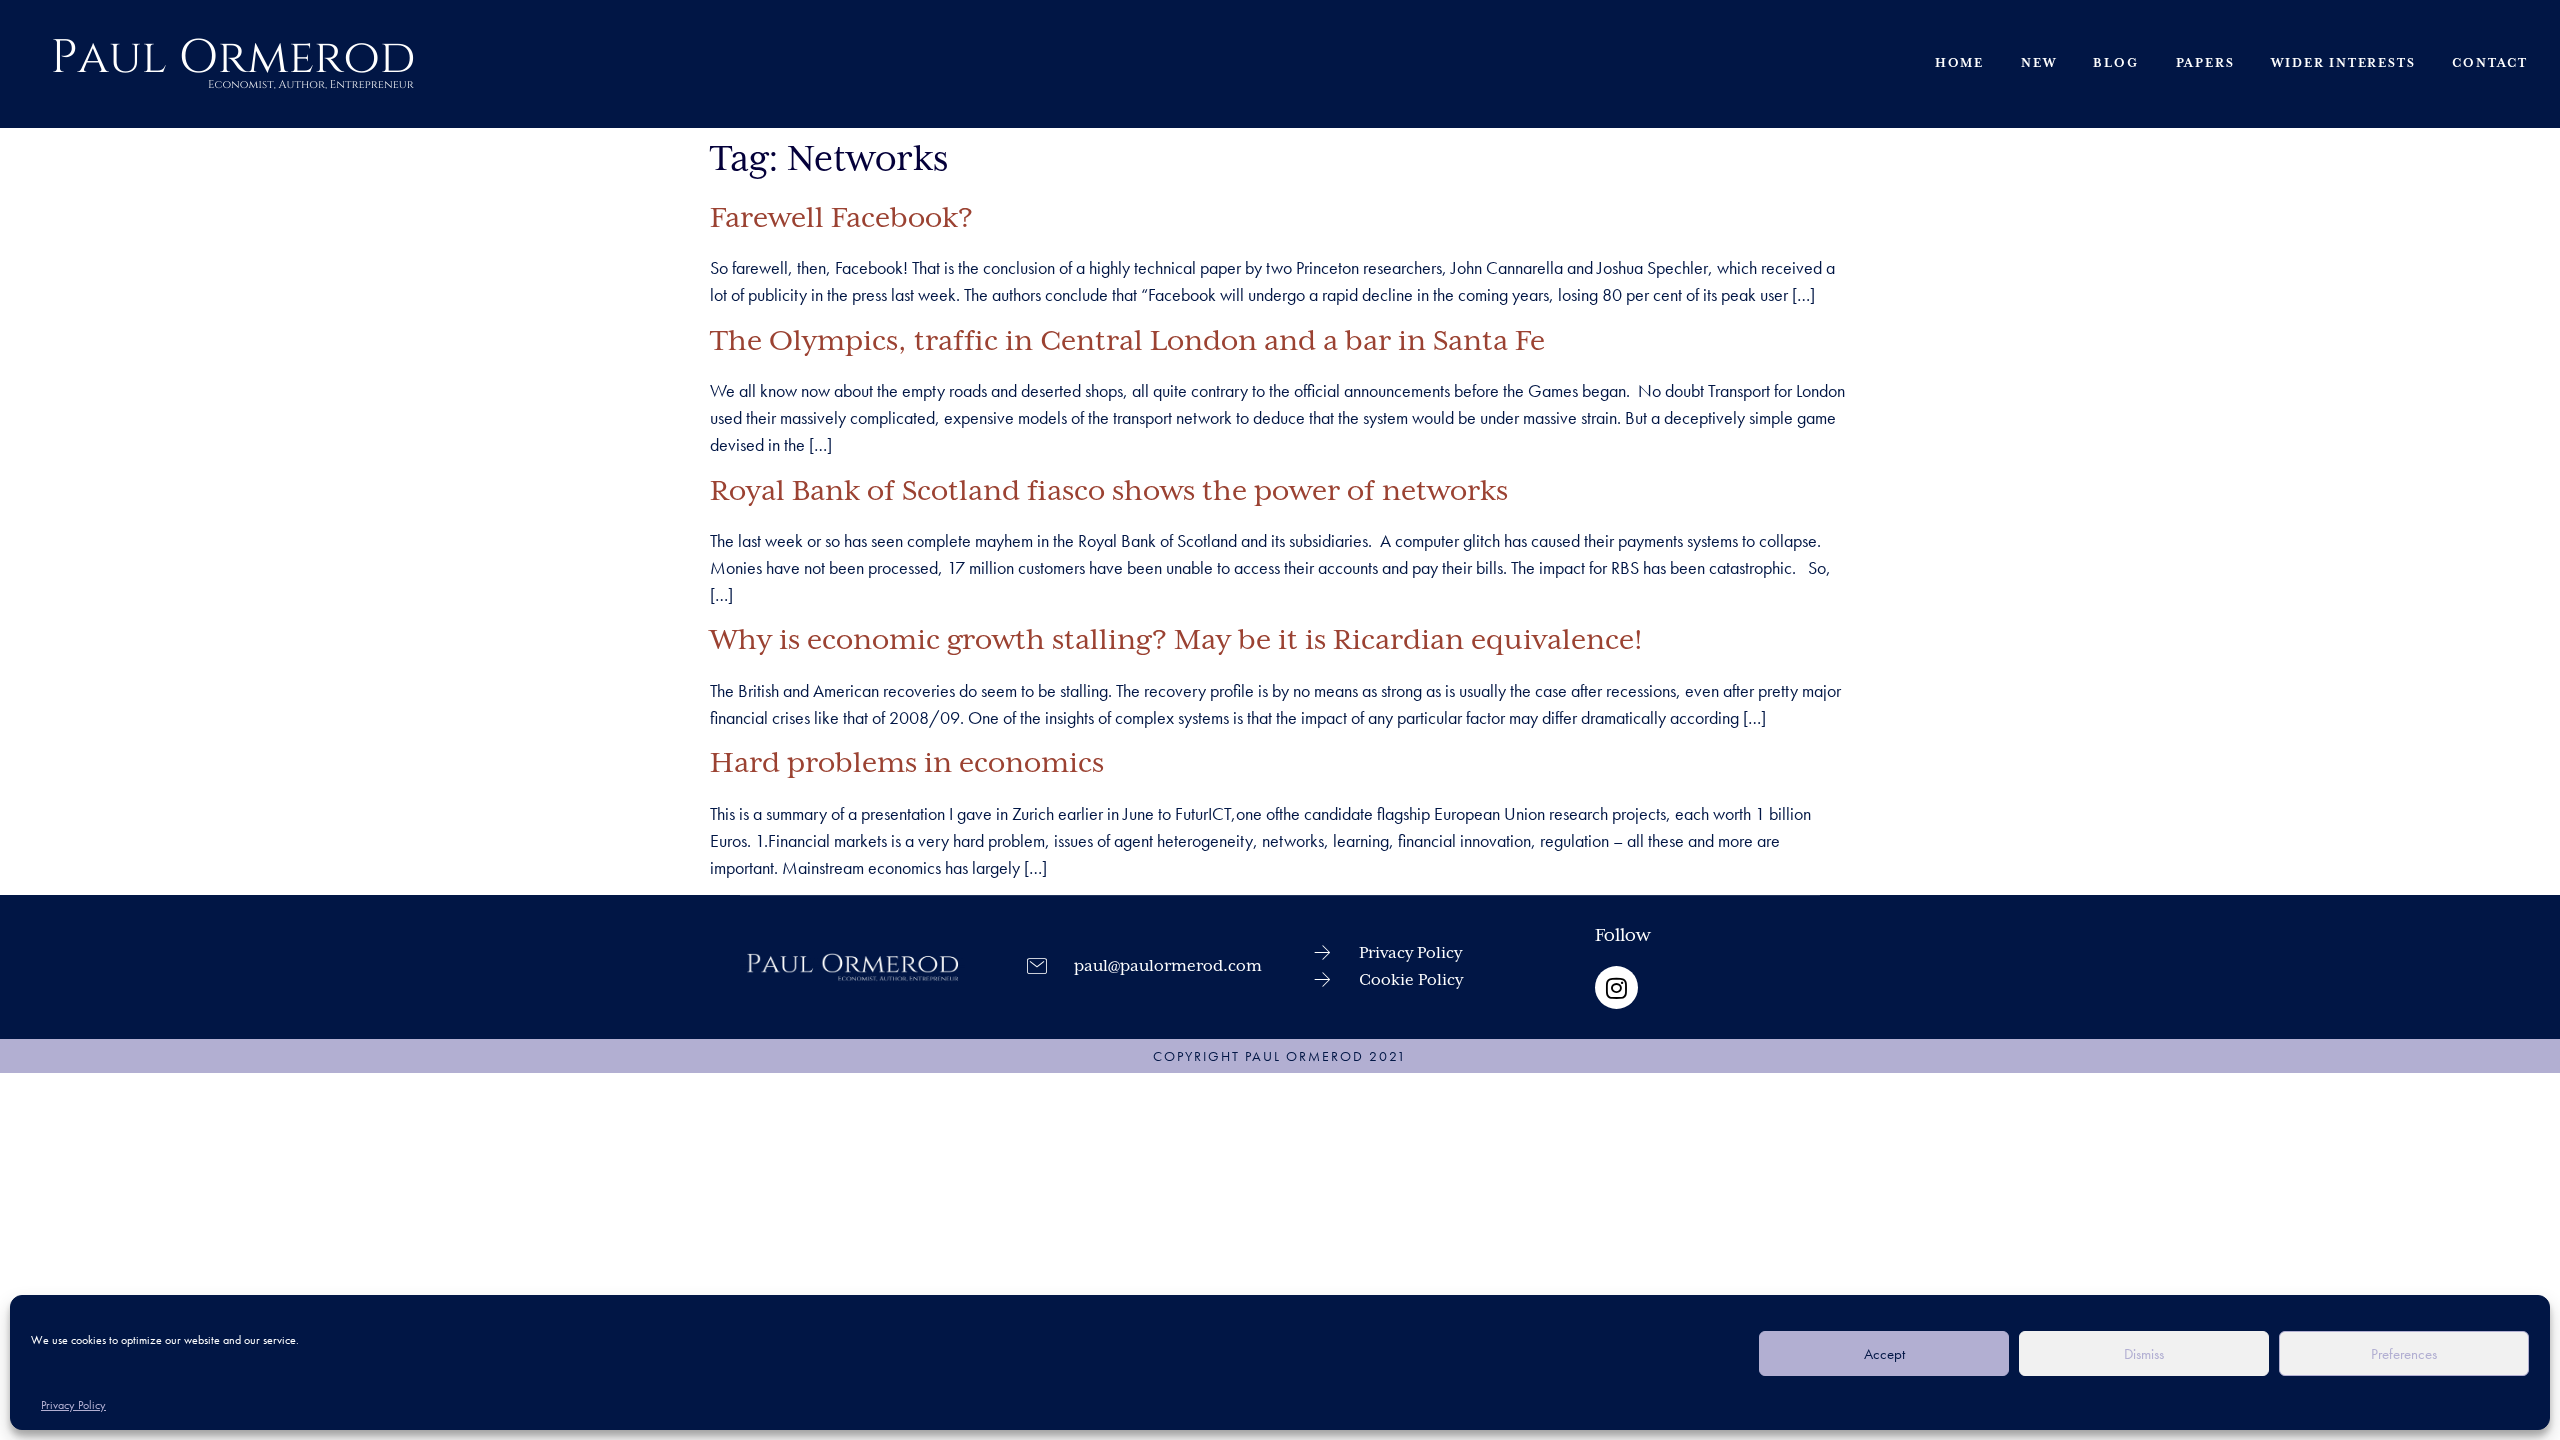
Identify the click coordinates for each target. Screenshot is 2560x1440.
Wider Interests (2343, 63)
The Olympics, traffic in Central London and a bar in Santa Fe (1127, 342)
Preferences (2404, 1354)
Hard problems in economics (907, 764)
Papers (2205, 63)
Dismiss (2144, 1354)
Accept (1884, 1354)
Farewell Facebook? (841, 219)
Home (1959, 63)
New (2038, 63)
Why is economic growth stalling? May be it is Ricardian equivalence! (1176, 641)
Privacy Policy (73, 1405)
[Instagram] (1616, 987)
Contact (2490, 63)
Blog (2115, 63)
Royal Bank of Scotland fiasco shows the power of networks (1109, 492)
